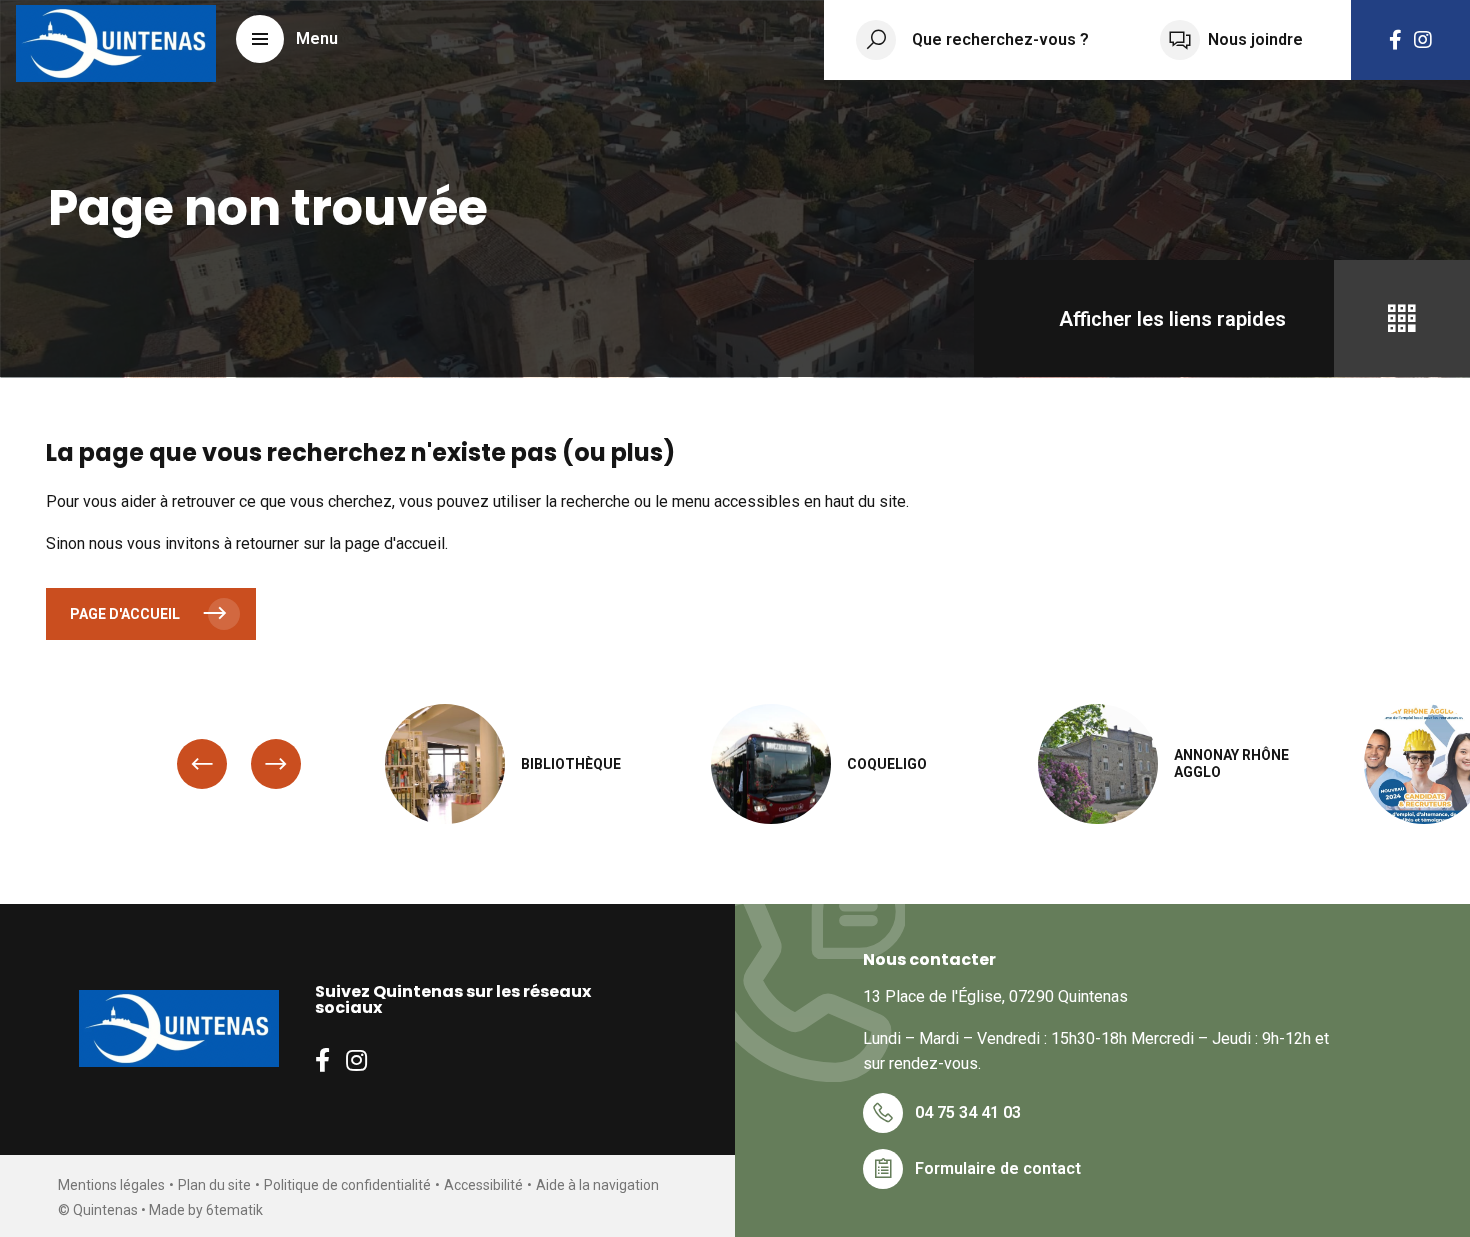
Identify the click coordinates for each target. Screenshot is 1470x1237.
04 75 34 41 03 (968, 1112)
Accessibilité (483, 1185)
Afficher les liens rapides (1172, 319)
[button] (287, 39)
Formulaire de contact (998, 1168)
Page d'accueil (125, 614)
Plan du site (214, 1185)
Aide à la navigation (597, 1185)
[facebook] (1395, 40)
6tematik (234, 1210)
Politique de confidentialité (347, 1185)
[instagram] (1423, 40)
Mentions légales (111, 1185)
